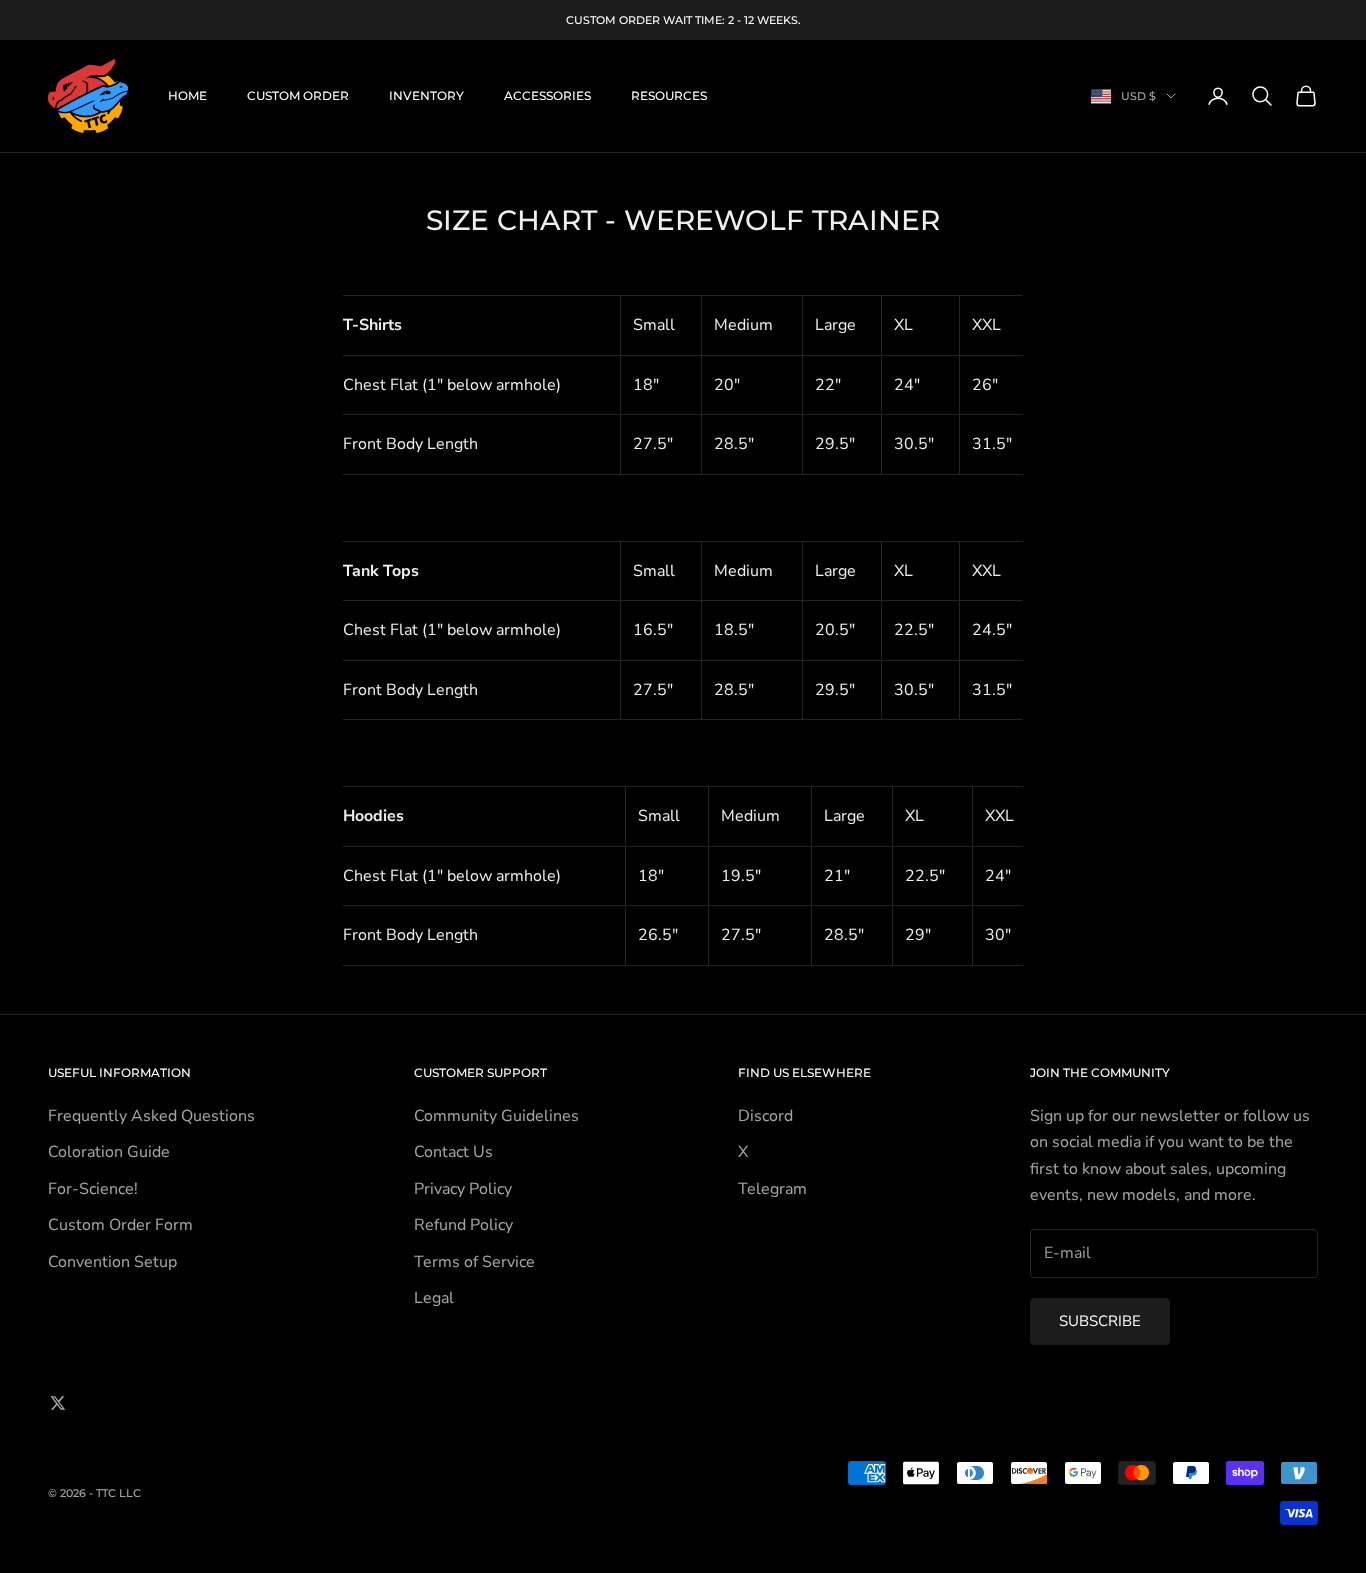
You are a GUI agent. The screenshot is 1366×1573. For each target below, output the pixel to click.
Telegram (772, 1189)
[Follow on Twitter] (58, 1403)
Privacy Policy (463, 1189)
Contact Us (453, 1152)
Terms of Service (474, 1262)
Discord (765, 1116)
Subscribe (1100, 1321)
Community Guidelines (496, 1116)
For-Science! (93, 1189)
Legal (434, 1298)
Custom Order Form (120, 1225)
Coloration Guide (109, 1152)
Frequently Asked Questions (151, 1116)
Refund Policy (463, 1225)
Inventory (426, 95)
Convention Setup (112, 1262)
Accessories (547, 95)
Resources (669, 95)
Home (187, 95)
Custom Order (298, 95)
